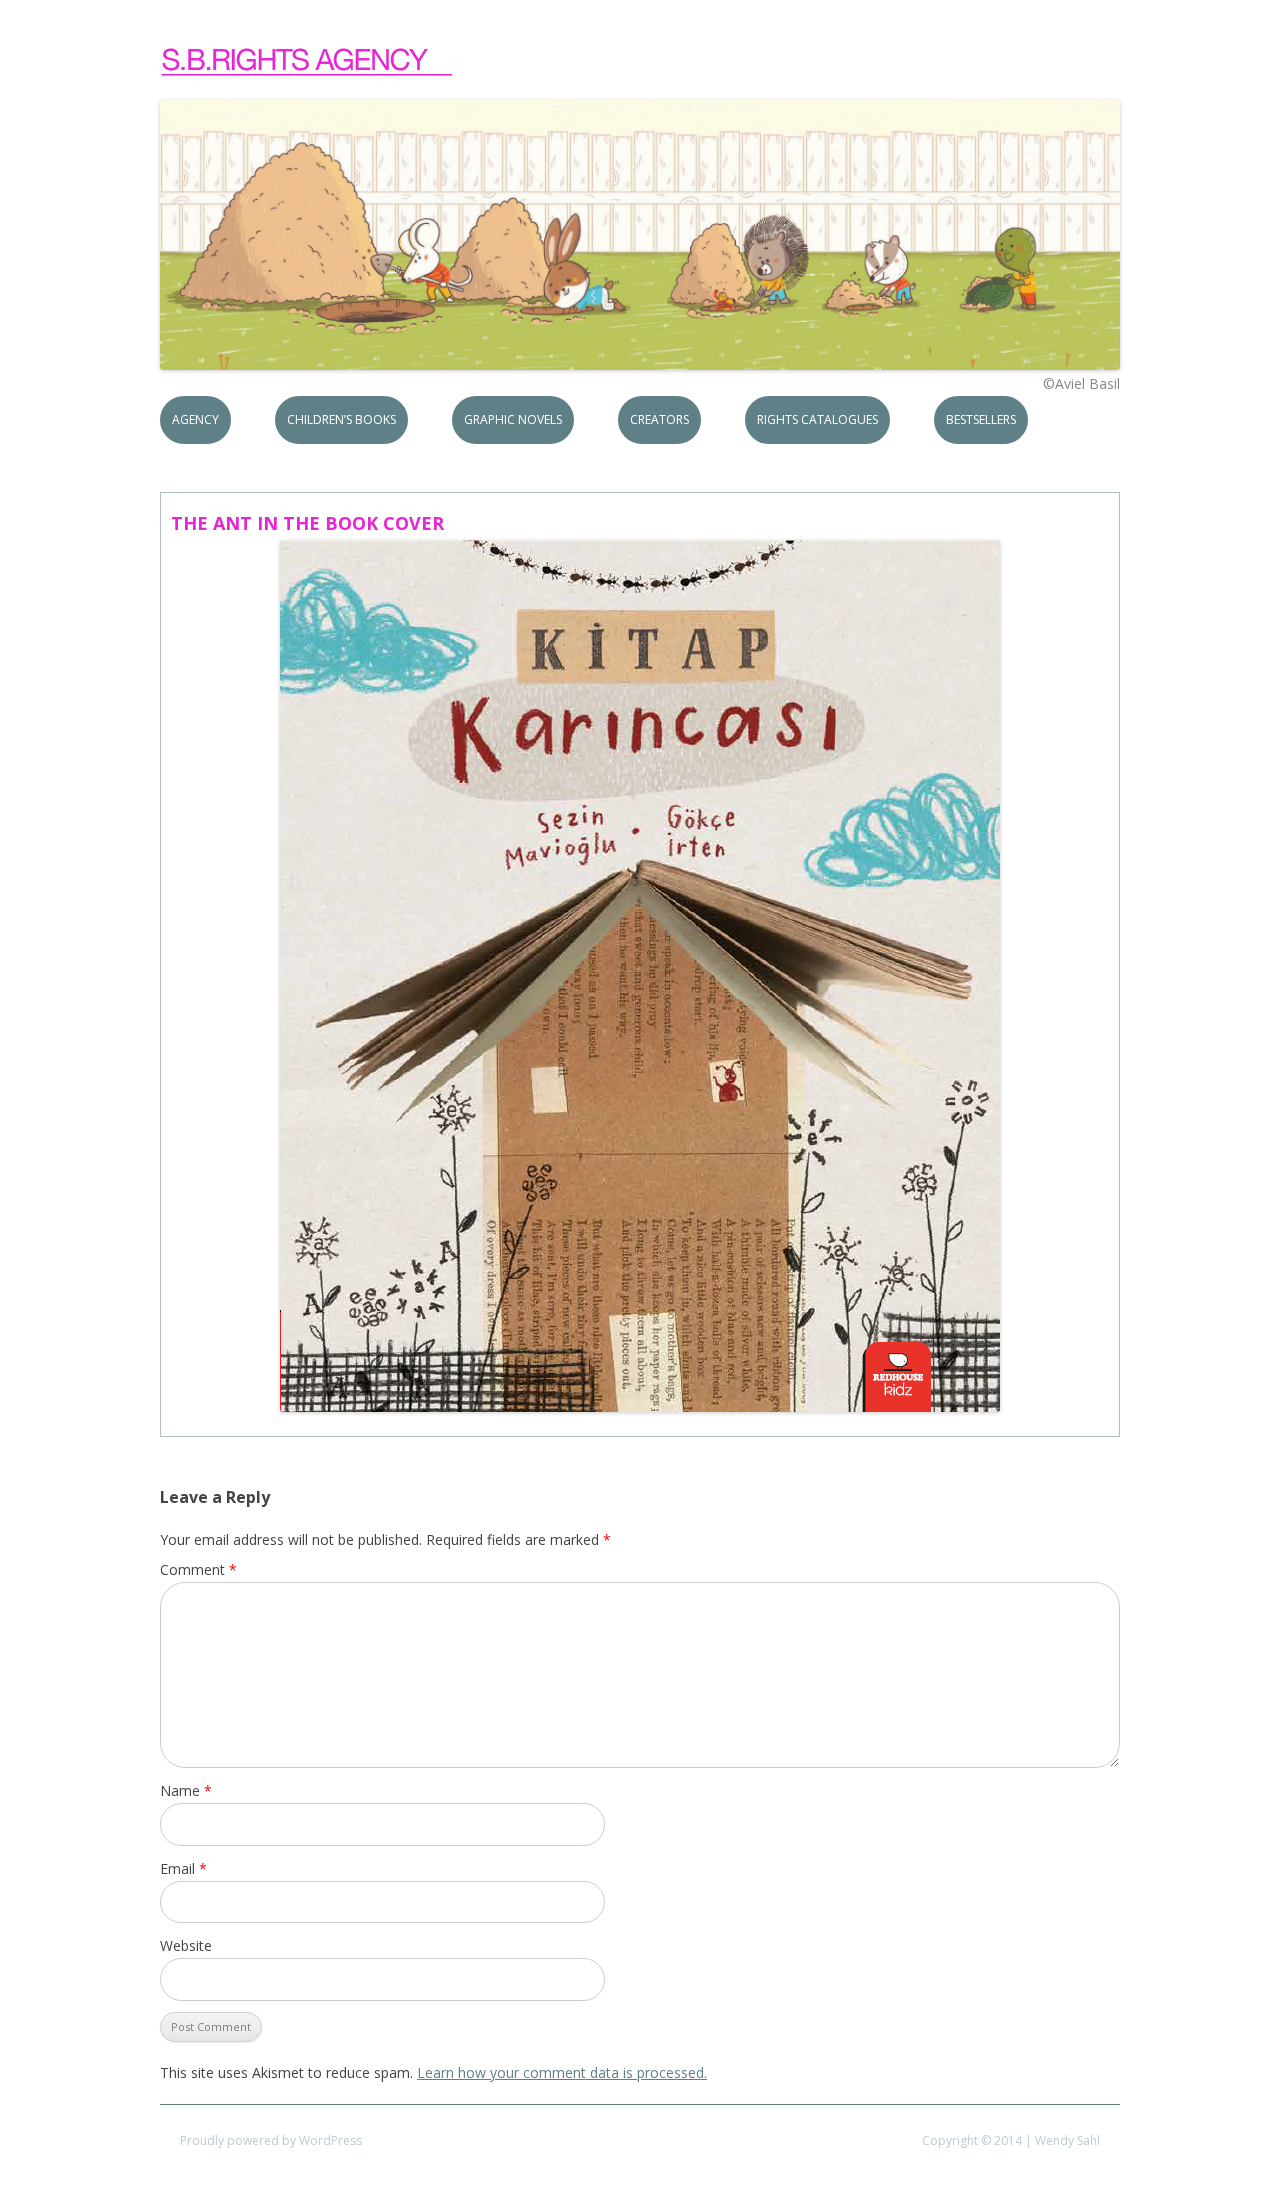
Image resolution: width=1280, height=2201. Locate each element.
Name (186, 1790)
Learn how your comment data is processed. (562, 2072)
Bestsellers (981, 419)
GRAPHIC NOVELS (513, 419)
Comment (198, 1569)
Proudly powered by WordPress (271, 2140)
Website (186, 1945)
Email (183, 1868)
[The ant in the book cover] (640, 976)
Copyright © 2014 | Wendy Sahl (1011, 2140)
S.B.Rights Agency (308, 62)
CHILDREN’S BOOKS (341, 419)
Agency (195, 419)
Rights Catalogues (817, 419)
